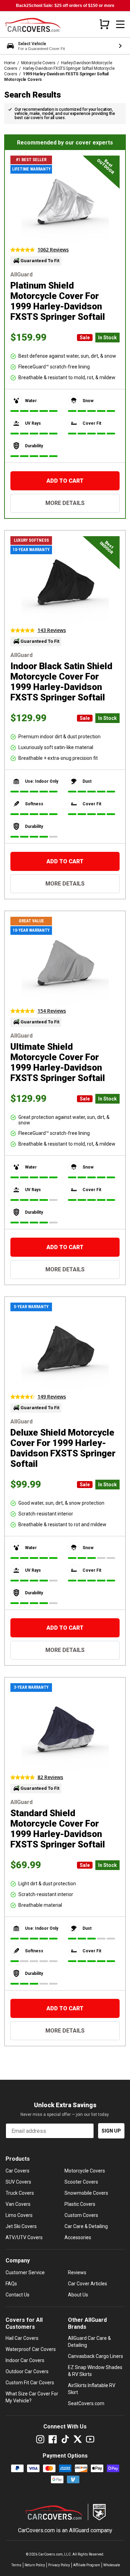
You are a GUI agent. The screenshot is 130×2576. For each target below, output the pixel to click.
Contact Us (18, 2295)
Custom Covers (81, 2215)
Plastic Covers (80, 2204)
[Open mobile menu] (120, 24)
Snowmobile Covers (86, 2193)
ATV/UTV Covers (24, 2237)
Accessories (78, 2237)
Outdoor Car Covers (27, 2371)
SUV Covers (18, 2182)
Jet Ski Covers (21, 2226)
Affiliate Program (87, 2565)
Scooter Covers (81, 2182)
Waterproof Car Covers (31, 2349)
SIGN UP (111, 2131)
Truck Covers (20, 2193)
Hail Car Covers (22, 2338)
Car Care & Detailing (86, 2226)
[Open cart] (104, 24)
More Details (65, 503)
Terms (16, 2565)
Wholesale (112, 2565)
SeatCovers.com (86, 2403)
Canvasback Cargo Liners (96, 2356)
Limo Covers (19, 2215)
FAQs (11, 2284)
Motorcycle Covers (38, 63)
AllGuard (79, 2530)
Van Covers (18, 2204)
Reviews (77, 2272)
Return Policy (35, 2565)
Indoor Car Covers (25, 2360)
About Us (78, 2295)
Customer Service (25, 2272)
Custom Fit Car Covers (30, 2383)
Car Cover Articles (88, 2284)
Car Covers (18, 2171)
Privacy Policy (59, 2565)
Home (10, 63)
